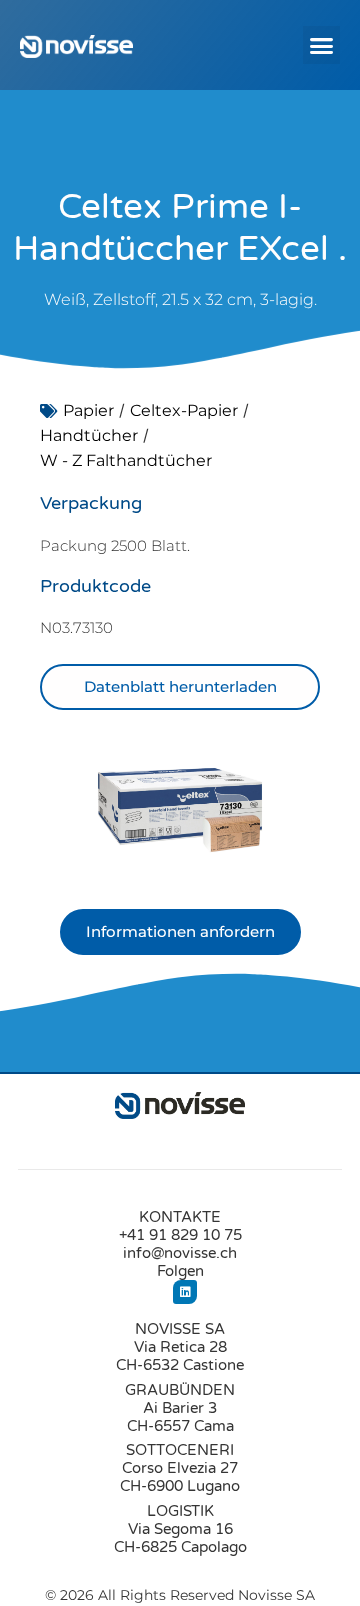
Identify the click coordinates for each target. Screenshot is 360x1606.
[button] (322, 45)
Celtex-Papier (184, 410)
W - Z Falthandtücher (126, 460)
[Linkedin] (185, 1292)
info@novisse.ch (180, 1253)
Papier (88, 410)
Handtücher (89, 435)
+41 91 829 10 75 (180, 1235)
